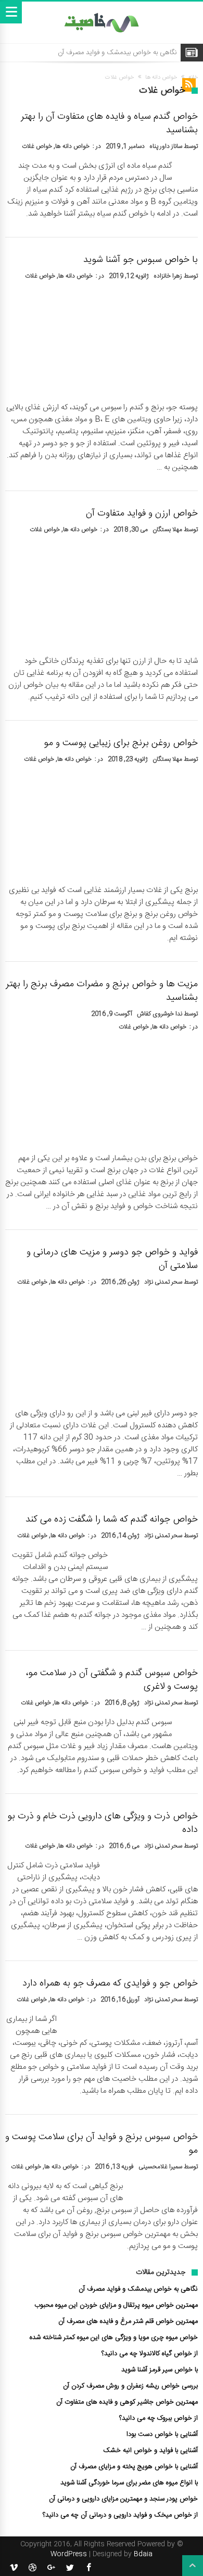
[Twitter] (70, 2568)
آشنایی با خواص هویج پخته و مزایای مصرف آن (134, 2467)
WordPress (69, 2554)
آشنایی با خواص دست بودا (162, 2434)
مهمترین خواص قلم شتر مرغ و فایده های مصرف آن (128, 2321)
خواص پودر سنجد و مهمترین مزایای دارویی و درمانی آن (123, 2499)
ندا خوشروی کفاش (160, 1014)
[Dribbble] (32, 2568)
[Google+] (51, 2568)
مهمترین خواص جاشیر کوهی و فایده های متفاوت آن (127, 2402)
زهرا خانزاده (168, 276)
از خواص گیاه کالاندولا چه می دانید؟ (150, 2354)
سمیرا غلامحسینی (160, 2167)
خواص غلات (37, 146)
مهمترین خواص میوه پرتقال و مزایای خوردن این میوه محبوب (116, 2305)
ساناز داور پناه (166, 146)
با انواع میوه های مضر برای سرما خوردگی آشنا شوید (129, 2483)
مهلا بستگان (167, 530)
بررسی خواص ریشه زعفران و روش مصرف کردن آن (130, 2386)
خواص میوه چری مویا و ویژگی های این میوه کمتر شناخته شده (114, 2338)
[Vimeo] (14, 2568)
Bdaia (143, 2554)
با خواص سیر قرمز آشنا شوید (160, 2370)
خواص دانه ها (161, 78)
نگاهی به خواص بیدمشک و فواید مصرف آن (117, 53)
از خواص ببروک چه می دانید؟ (158, 2418)
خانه (193, 78)
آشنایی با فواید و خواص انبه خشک (150, 2451)
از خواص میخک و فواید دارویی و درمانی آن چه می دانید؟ (120, 2515)
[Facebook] (88, 2568)
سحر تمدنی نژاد (163, 1282)
